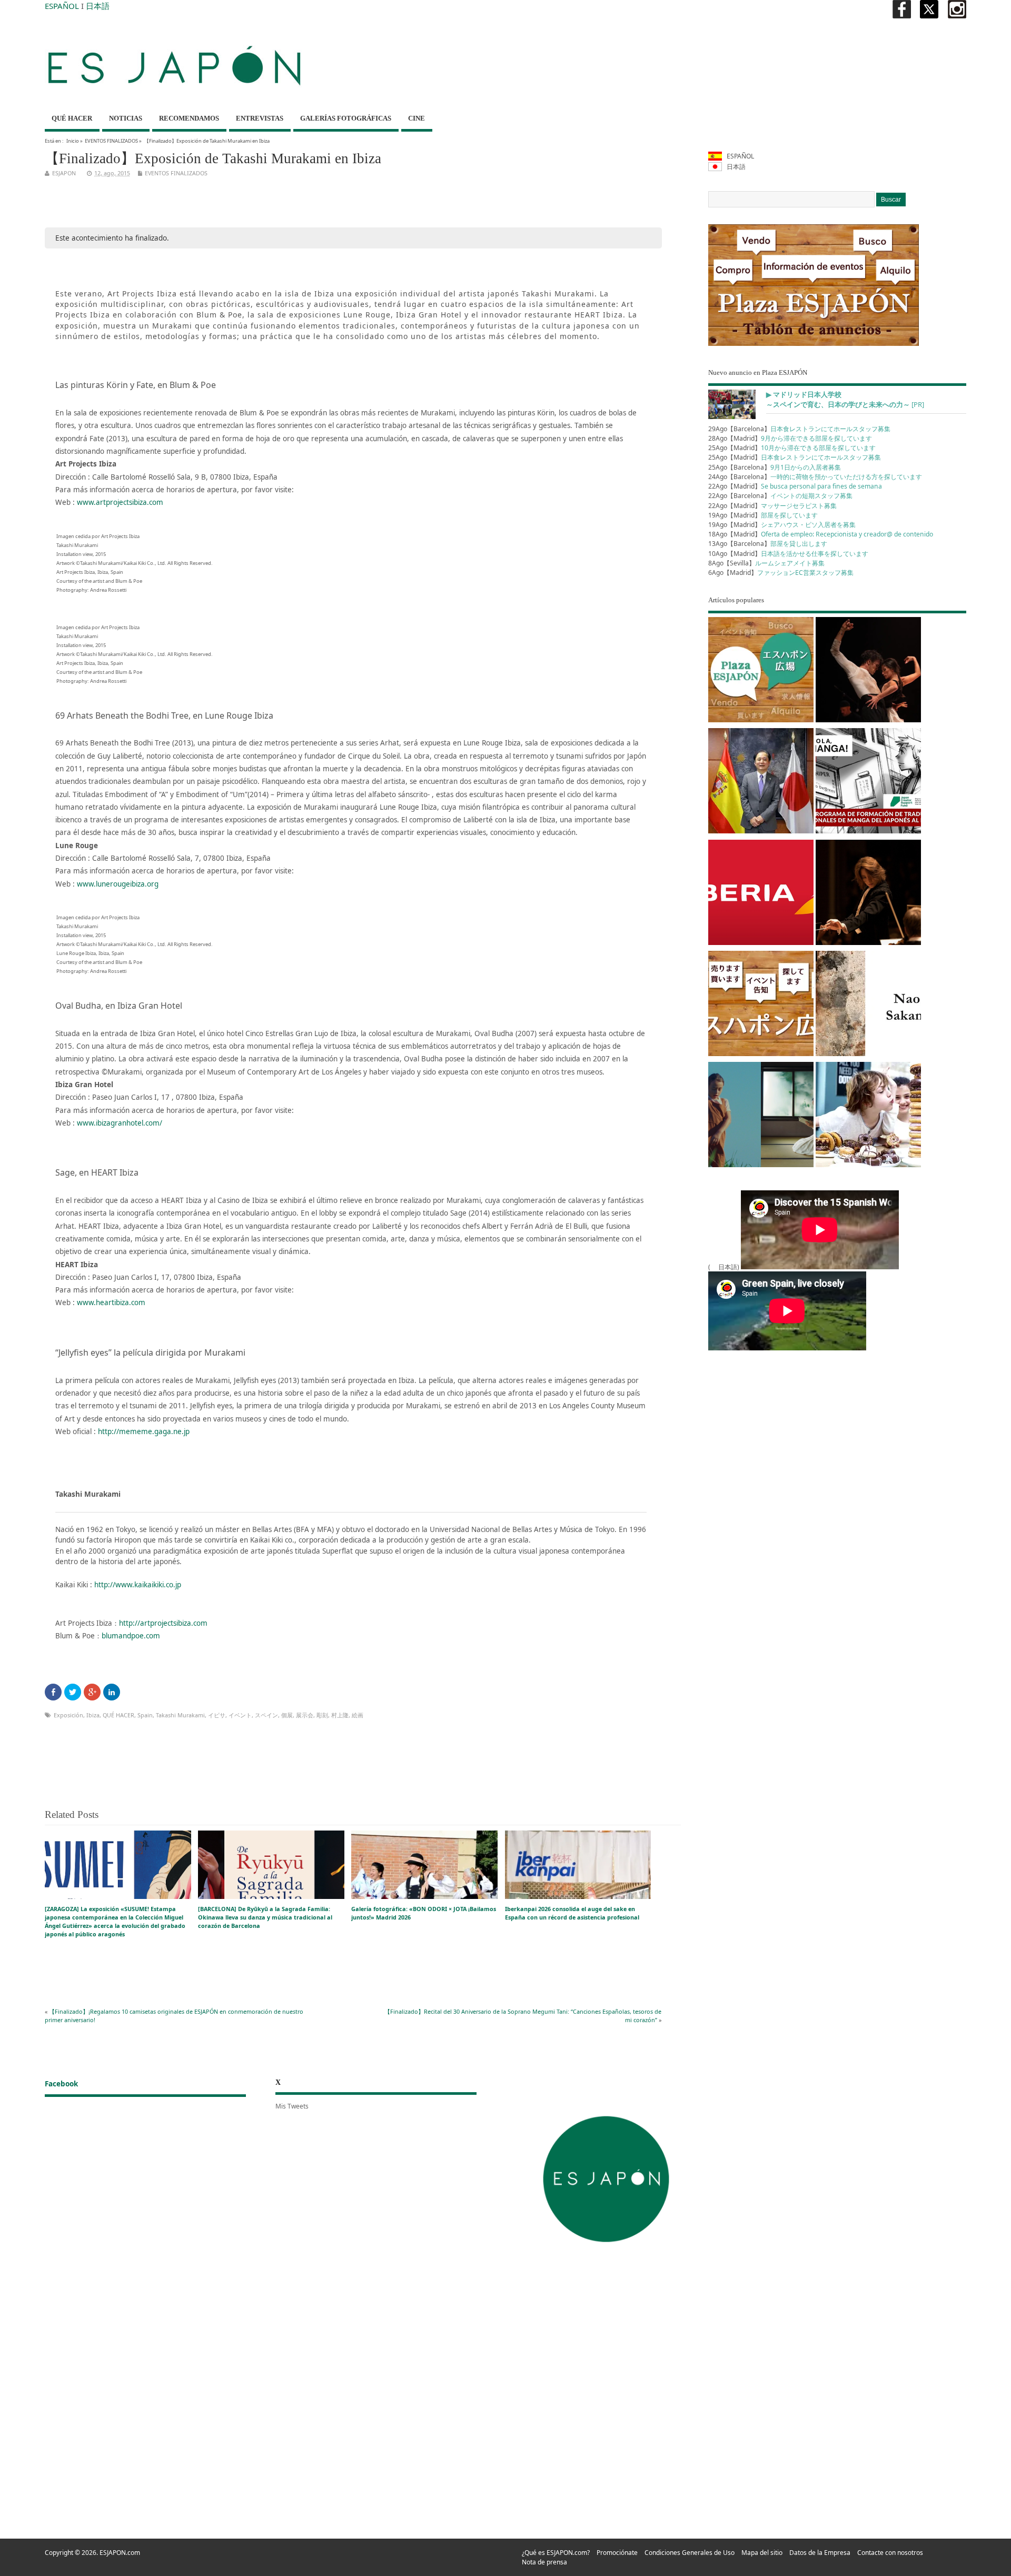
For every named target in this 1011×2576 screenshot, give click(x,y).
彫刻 (322, 1715)
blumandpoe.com (131, 1636)
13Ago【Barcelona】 (768, 544)
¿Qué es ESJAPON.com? (556, 2553)
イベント (240, 1715)
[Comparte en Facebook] (53, 1692)
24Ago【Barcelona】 (815, 477)
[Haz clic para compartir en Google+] (92, 1692)
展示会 (305, 1715)
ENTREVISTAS (260, 118)
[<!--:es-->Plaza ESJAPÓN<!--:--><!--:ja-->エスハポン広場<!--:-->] (761, 672)
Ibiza (93, 1715)
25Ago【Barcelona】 (775, 467)
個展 (287, 1715)
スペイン (266, 1715)
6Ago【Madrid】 (781, 573)
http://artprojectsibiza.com (163, 1623)
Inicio (73, 141)
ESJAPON (64, 173)
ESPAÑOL (62, 6)
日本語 (98, 6)
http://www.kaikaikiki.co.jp (138, 1585)
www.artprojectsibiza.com (120, 502)
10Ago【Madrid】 (788, 554)
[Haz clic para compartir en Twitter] (73, 1692)
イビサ (217, 1715)
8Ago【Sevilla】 (766, 563)
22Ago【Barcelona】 (780, 496)
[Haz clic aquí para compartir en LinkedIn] (112, 1692)
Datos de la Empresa (820, 2553)
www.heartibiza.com (111, 1302)
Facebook (61, 2084)
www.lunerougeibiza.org (118, 884)
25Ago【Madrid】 (792, 448)
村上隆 (340, 1715)
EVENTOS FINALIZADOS (111, 141)
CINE (417, 118)
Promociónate (617, 2553)
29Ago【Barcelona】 (799, 429)
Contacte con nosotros (890, 2553)
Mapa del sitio (762, 2553)
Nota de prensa (544, 2562)
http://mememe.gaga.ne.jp (144, 1431)
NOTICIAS (126, 118)
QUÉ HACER (72, 118)
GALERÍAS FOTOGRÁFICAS (346, 118)
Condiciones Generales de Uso (690, 2553)
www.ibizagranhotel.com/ (120, 1123)
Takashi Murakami (180, 1715)
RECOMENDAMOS (189, 118)
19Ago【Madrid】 (763, 515)
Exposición (68, 1715)
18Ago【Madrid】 (821, 534)
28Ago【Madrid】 (790, 438)
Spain (145, 1715)
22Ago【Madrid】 (795, 486)
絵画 (358, 1715)
